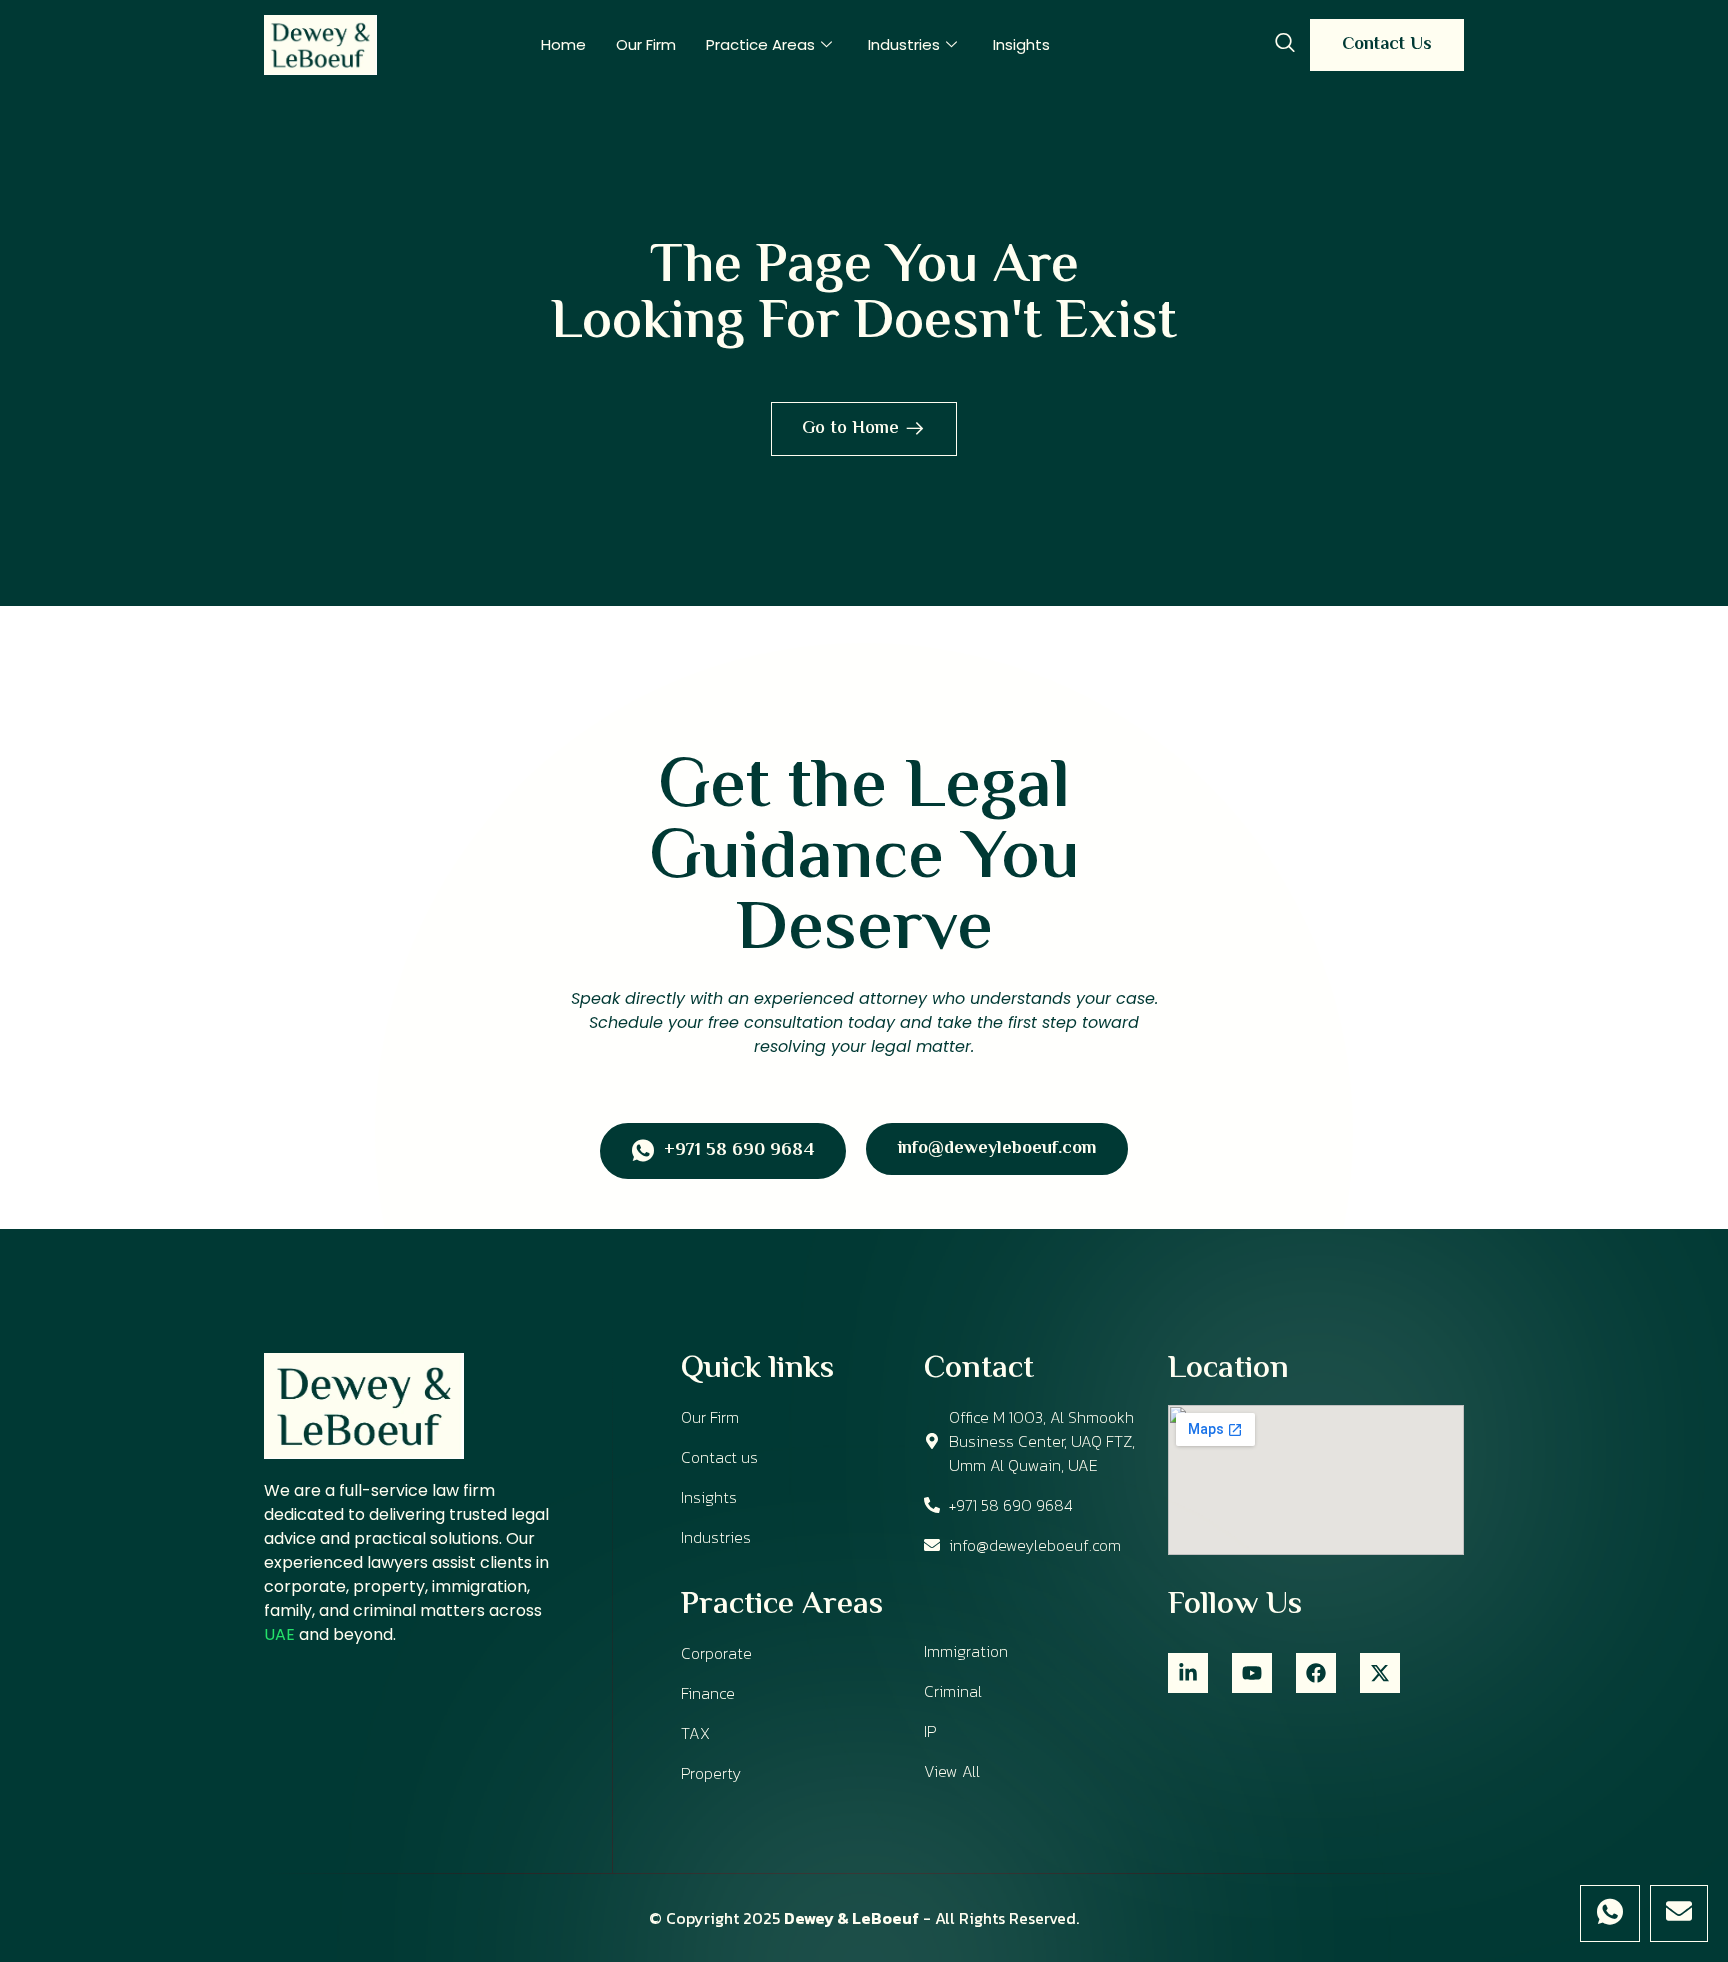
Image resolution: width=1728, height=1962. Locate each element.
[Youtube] (1252, 1673)
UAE (279, 1634)
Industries (904, 44)
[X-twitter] (1380, 1673)
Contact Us (1387, 45)
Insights (1021, 44)
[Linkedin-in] (1188, 1673)
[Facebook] (1316, 1673)
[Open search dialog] (1285, 45)
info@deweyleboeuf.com (997, 1149)
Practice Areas (760, 44)
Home (563, 44)
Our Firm (646, 44)
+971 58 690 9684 (739, 1152)
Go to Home (850, 429)
